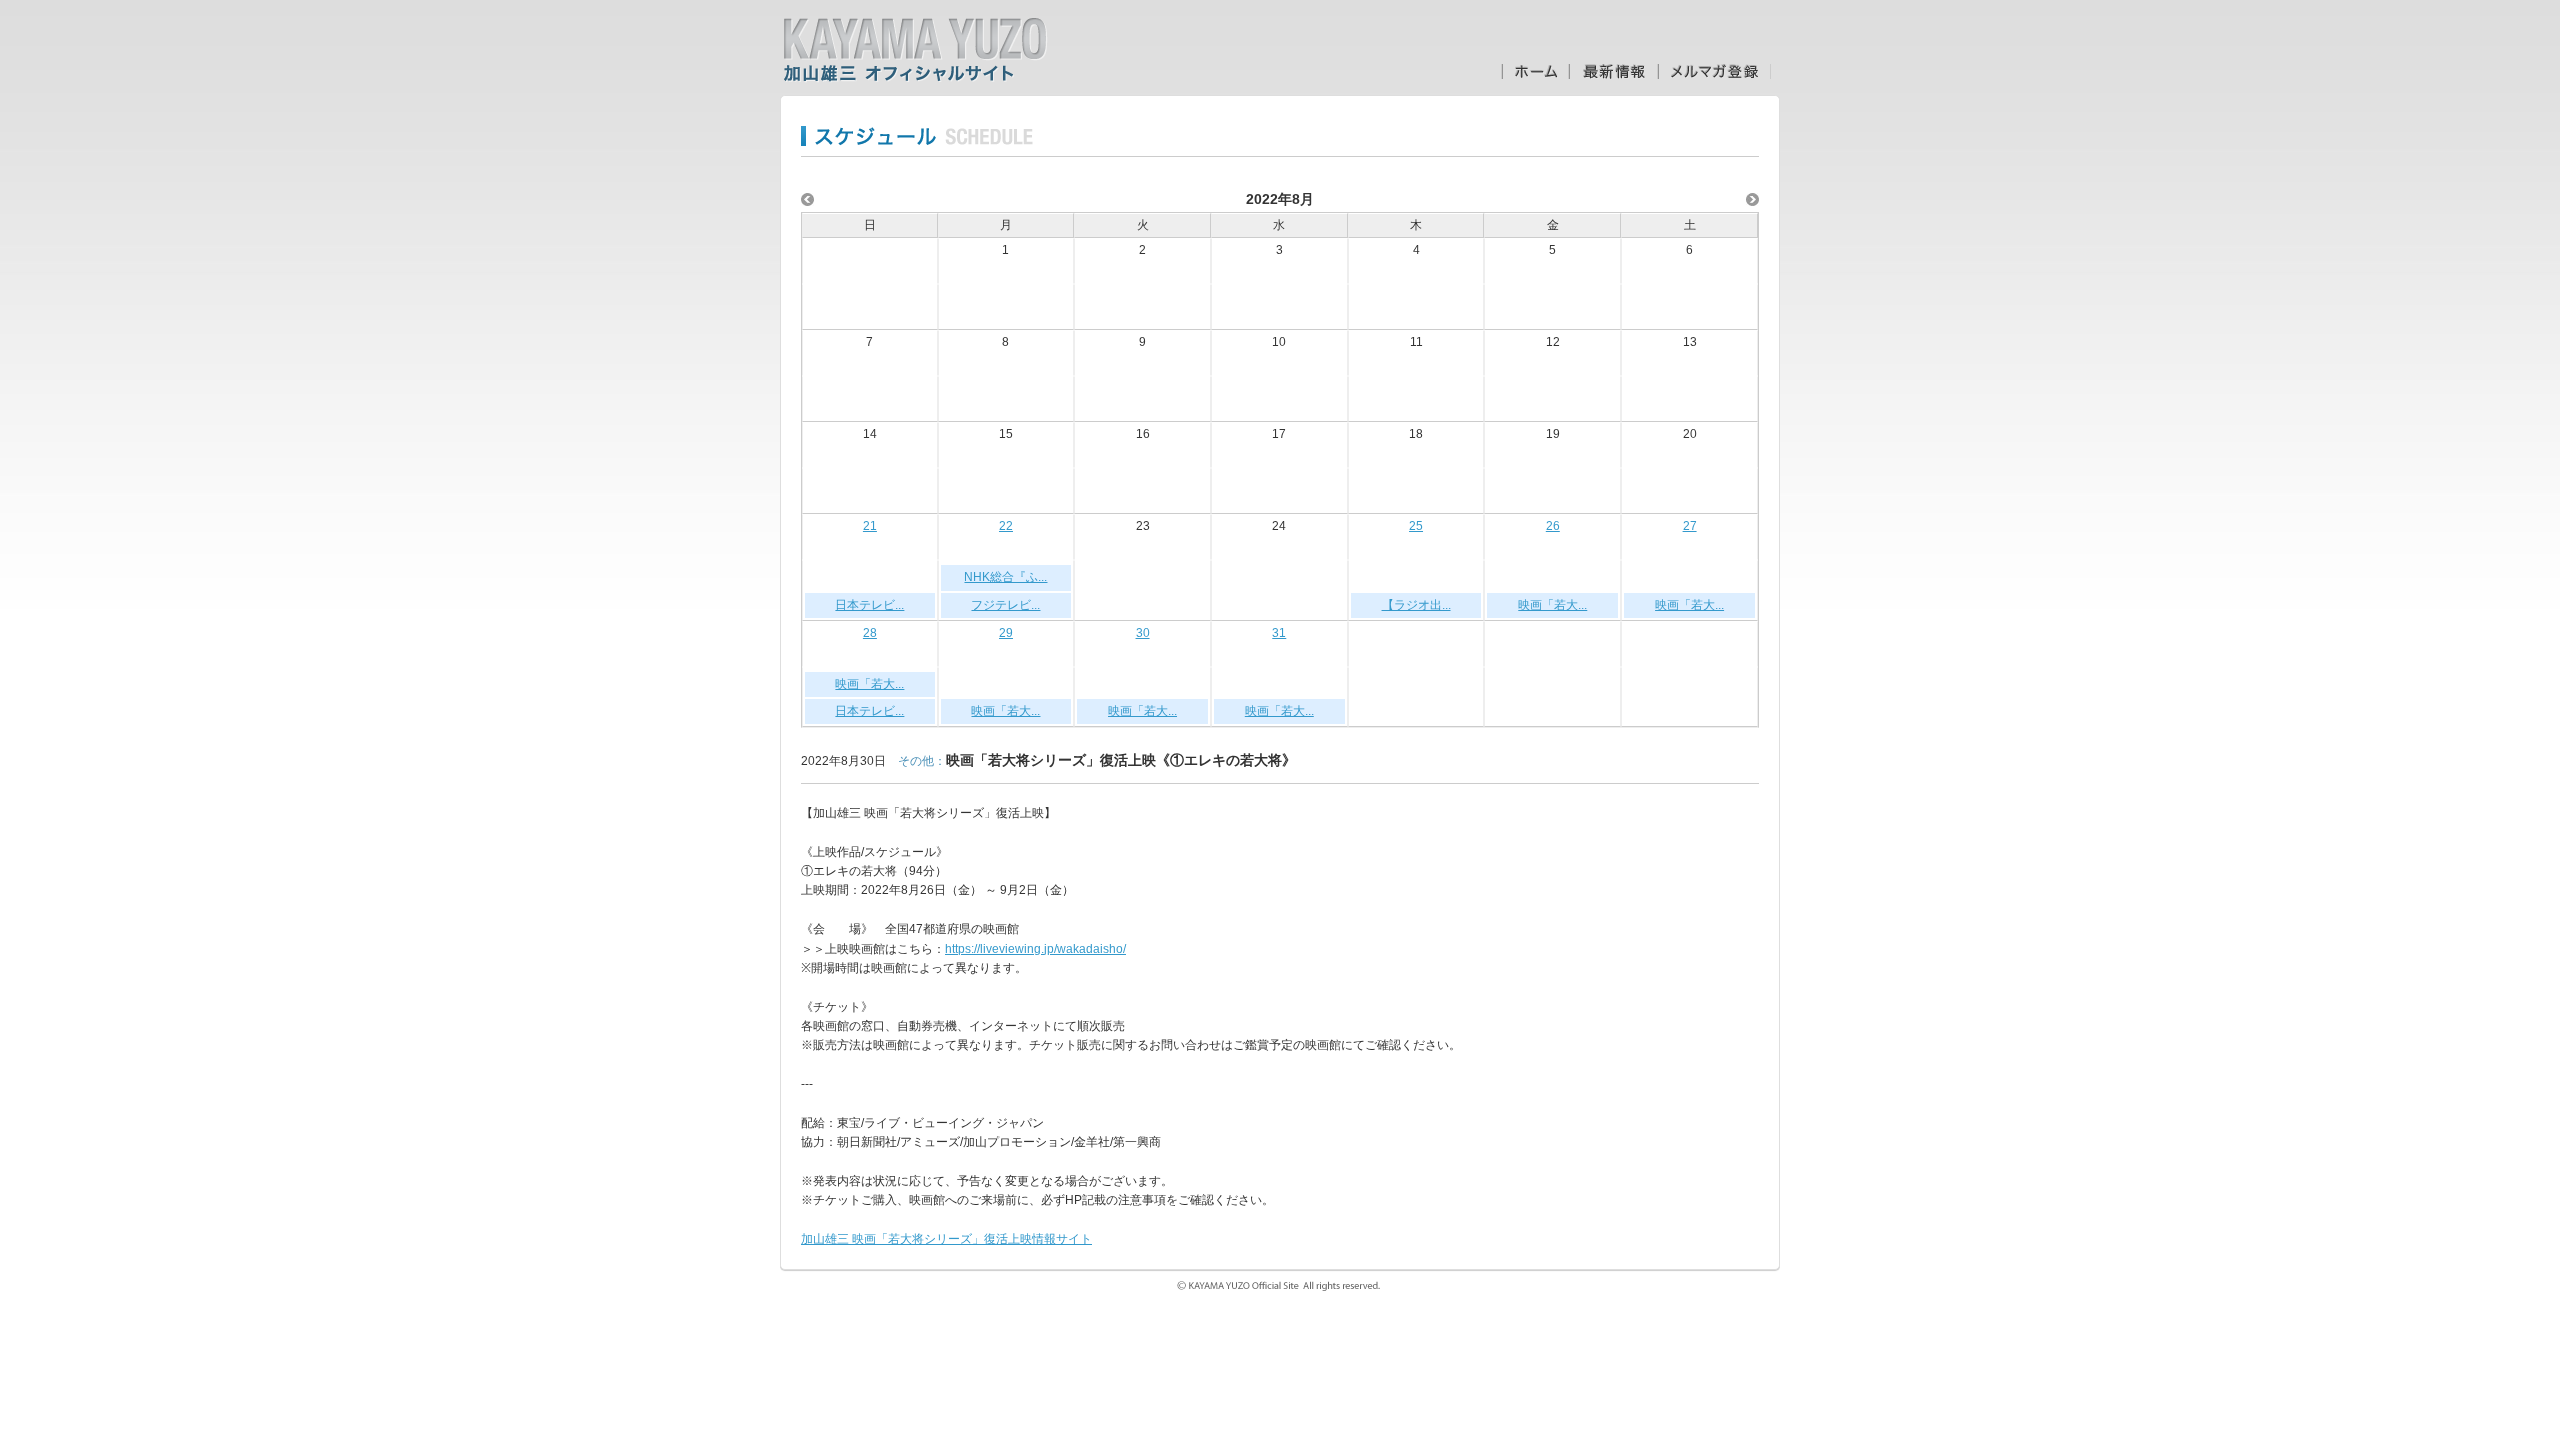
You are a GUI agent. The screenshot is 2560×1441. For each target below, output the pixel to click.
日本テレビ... (869, 605)
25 (1416, 526)
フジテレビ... (1005, 605)
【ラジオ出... (1416, 605)
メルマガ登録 (1714, 71)
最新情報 (1613, 71)
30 (1143, 633)
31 (1279, 633)
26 (1553, 526)
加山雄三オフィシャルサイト (915, 50)
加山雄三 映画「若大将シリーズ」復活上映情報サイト (946, 1239)
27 (1690, 526)
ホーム (1535, 71)
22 (1006, 526)
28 (870, 633)
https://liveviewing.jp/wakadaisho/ (1035, 949)
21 (870, 526)
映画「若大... (1552, 605)
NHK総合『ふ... (1005, 577)
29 (1006, 633)
